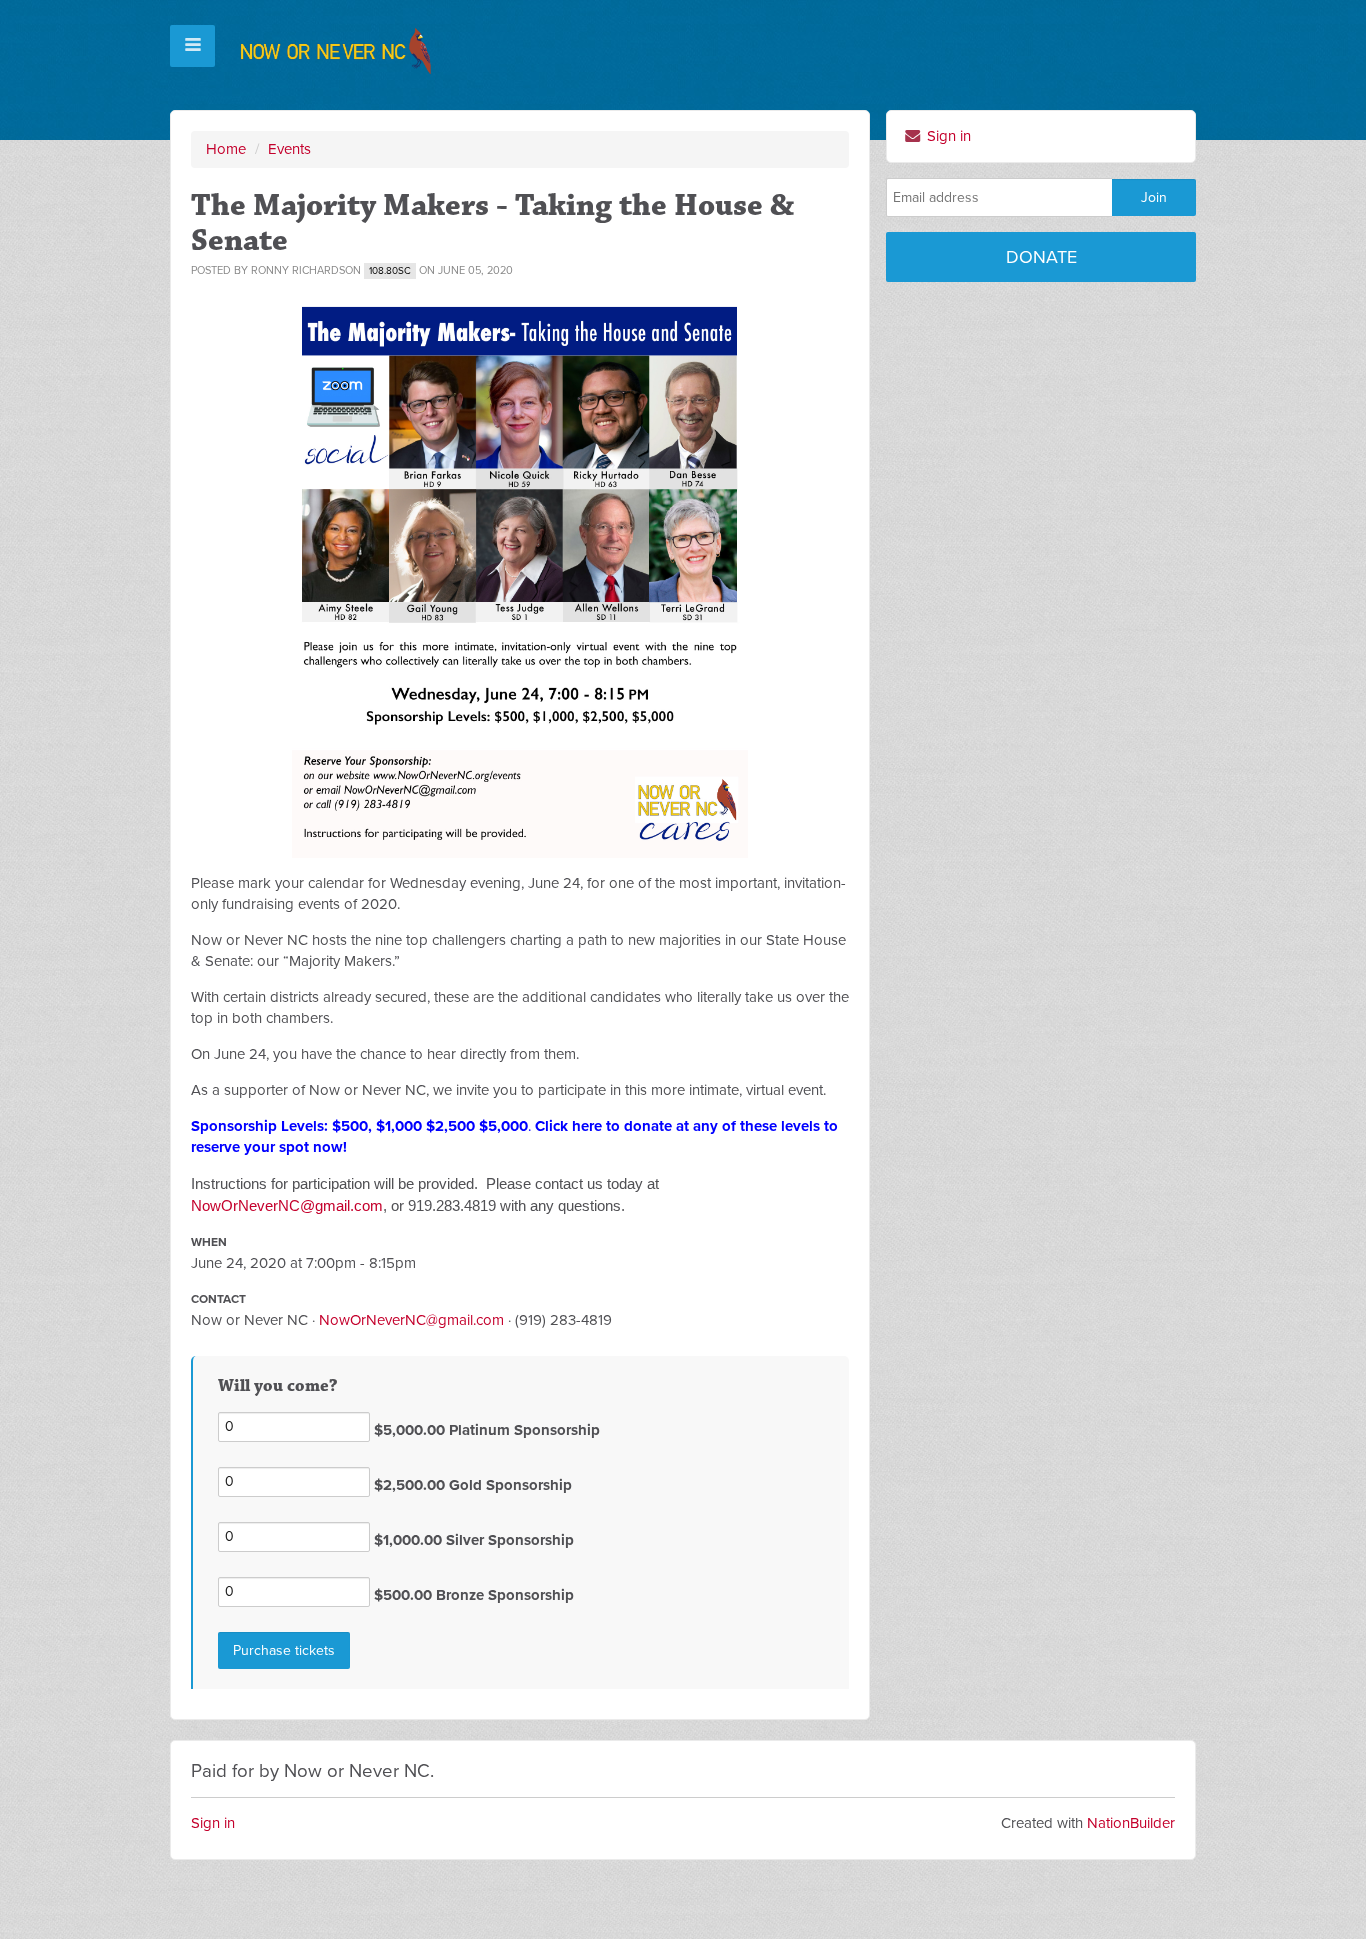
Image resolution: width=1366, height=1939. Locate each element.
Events (289, 149)
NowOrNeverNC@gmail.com (287, 1205)
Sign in (947, 136)
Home (226, 149)
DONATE (1041, 257)
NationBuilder (1131, 1823)
